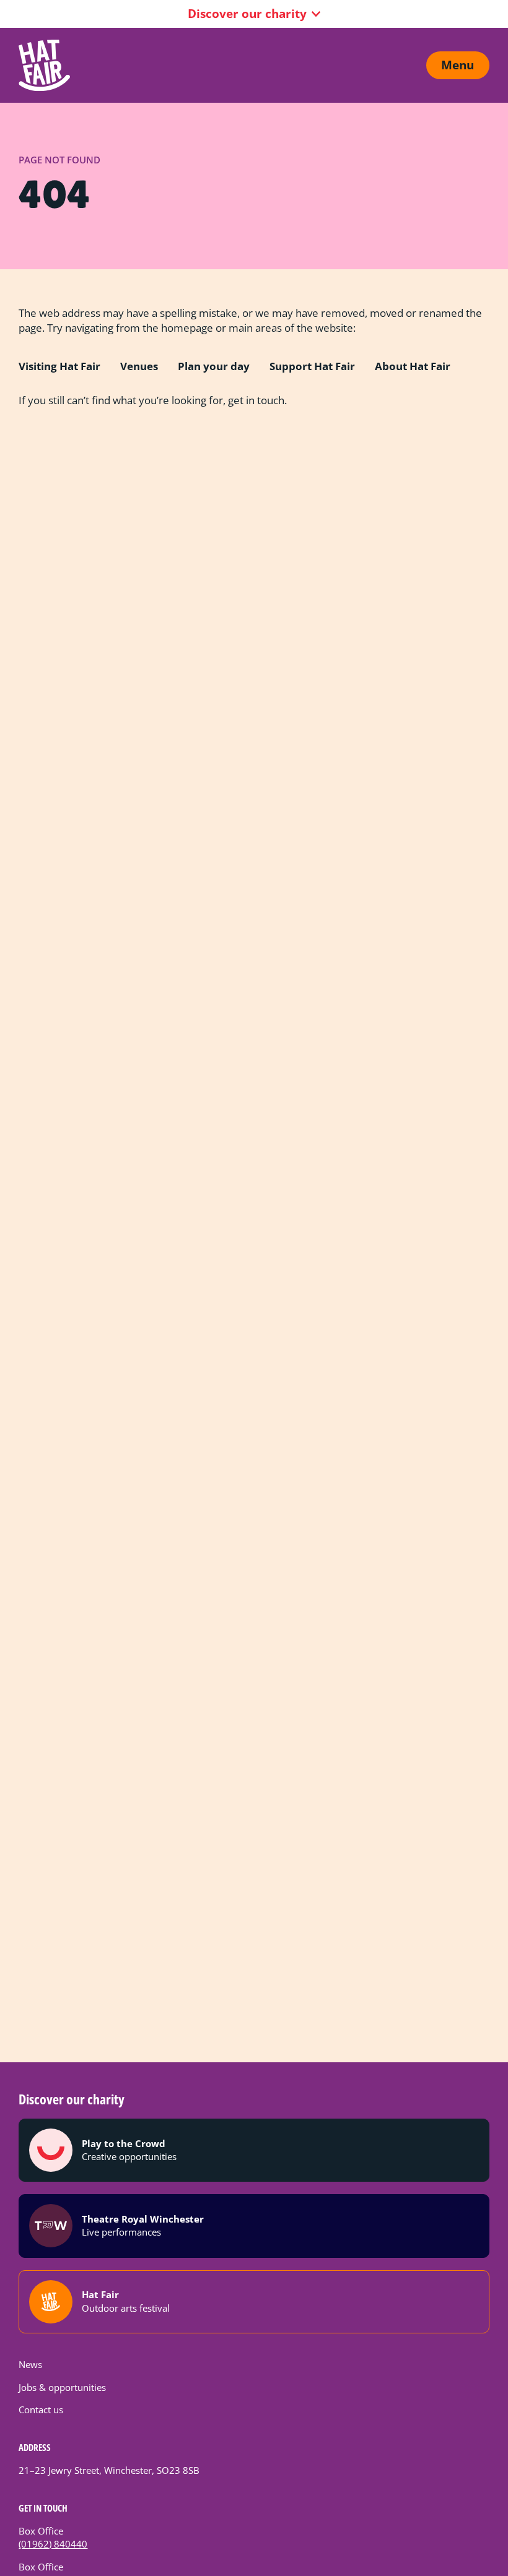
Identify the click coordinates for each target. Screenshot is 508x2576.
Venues (139, 366)
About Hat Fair (413, 366)
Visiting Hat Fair (59, 366)
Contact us (41, 2410)
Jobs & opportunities (62, 2387)
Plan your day (214, 366)
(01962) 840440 (53, 2544)
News (30, 2364)
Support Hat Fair (312, 366)
